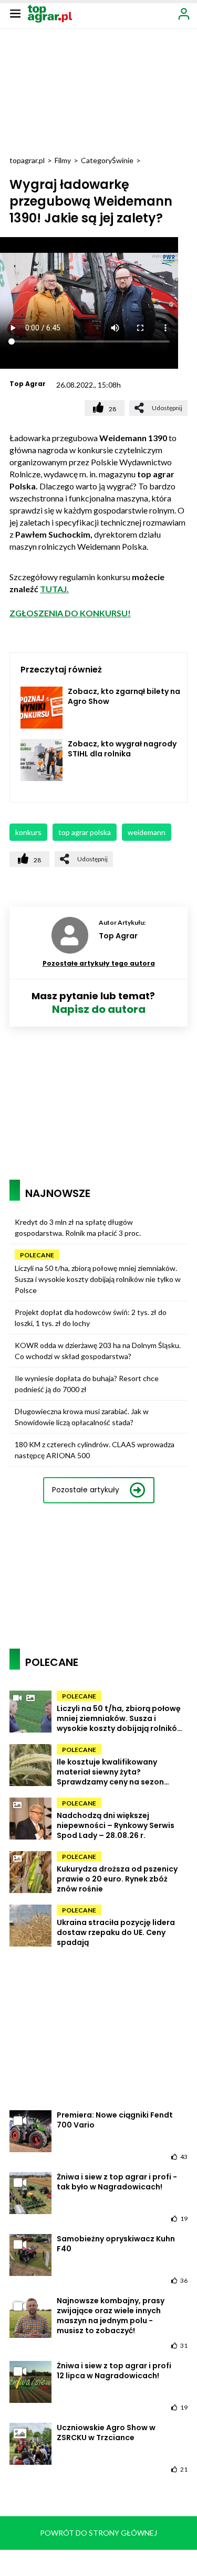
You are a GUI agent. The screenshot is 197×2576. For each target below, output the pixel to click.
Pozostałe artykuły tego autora (99, 963)
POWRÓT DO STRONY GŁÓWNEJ (98, 2533)
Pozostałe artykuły (86, 1490)
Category (96, 160)
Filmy (63, 160)
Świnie (123, 160)
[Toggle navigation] (15, 13)
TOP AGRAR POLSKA (85, 832)
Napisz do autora (99, 1009)
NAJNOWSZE (58, 1193)
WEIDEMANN (147, 832)
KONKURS (28, 832)
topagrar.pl (27, 160)
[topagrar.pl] (50, 13)
